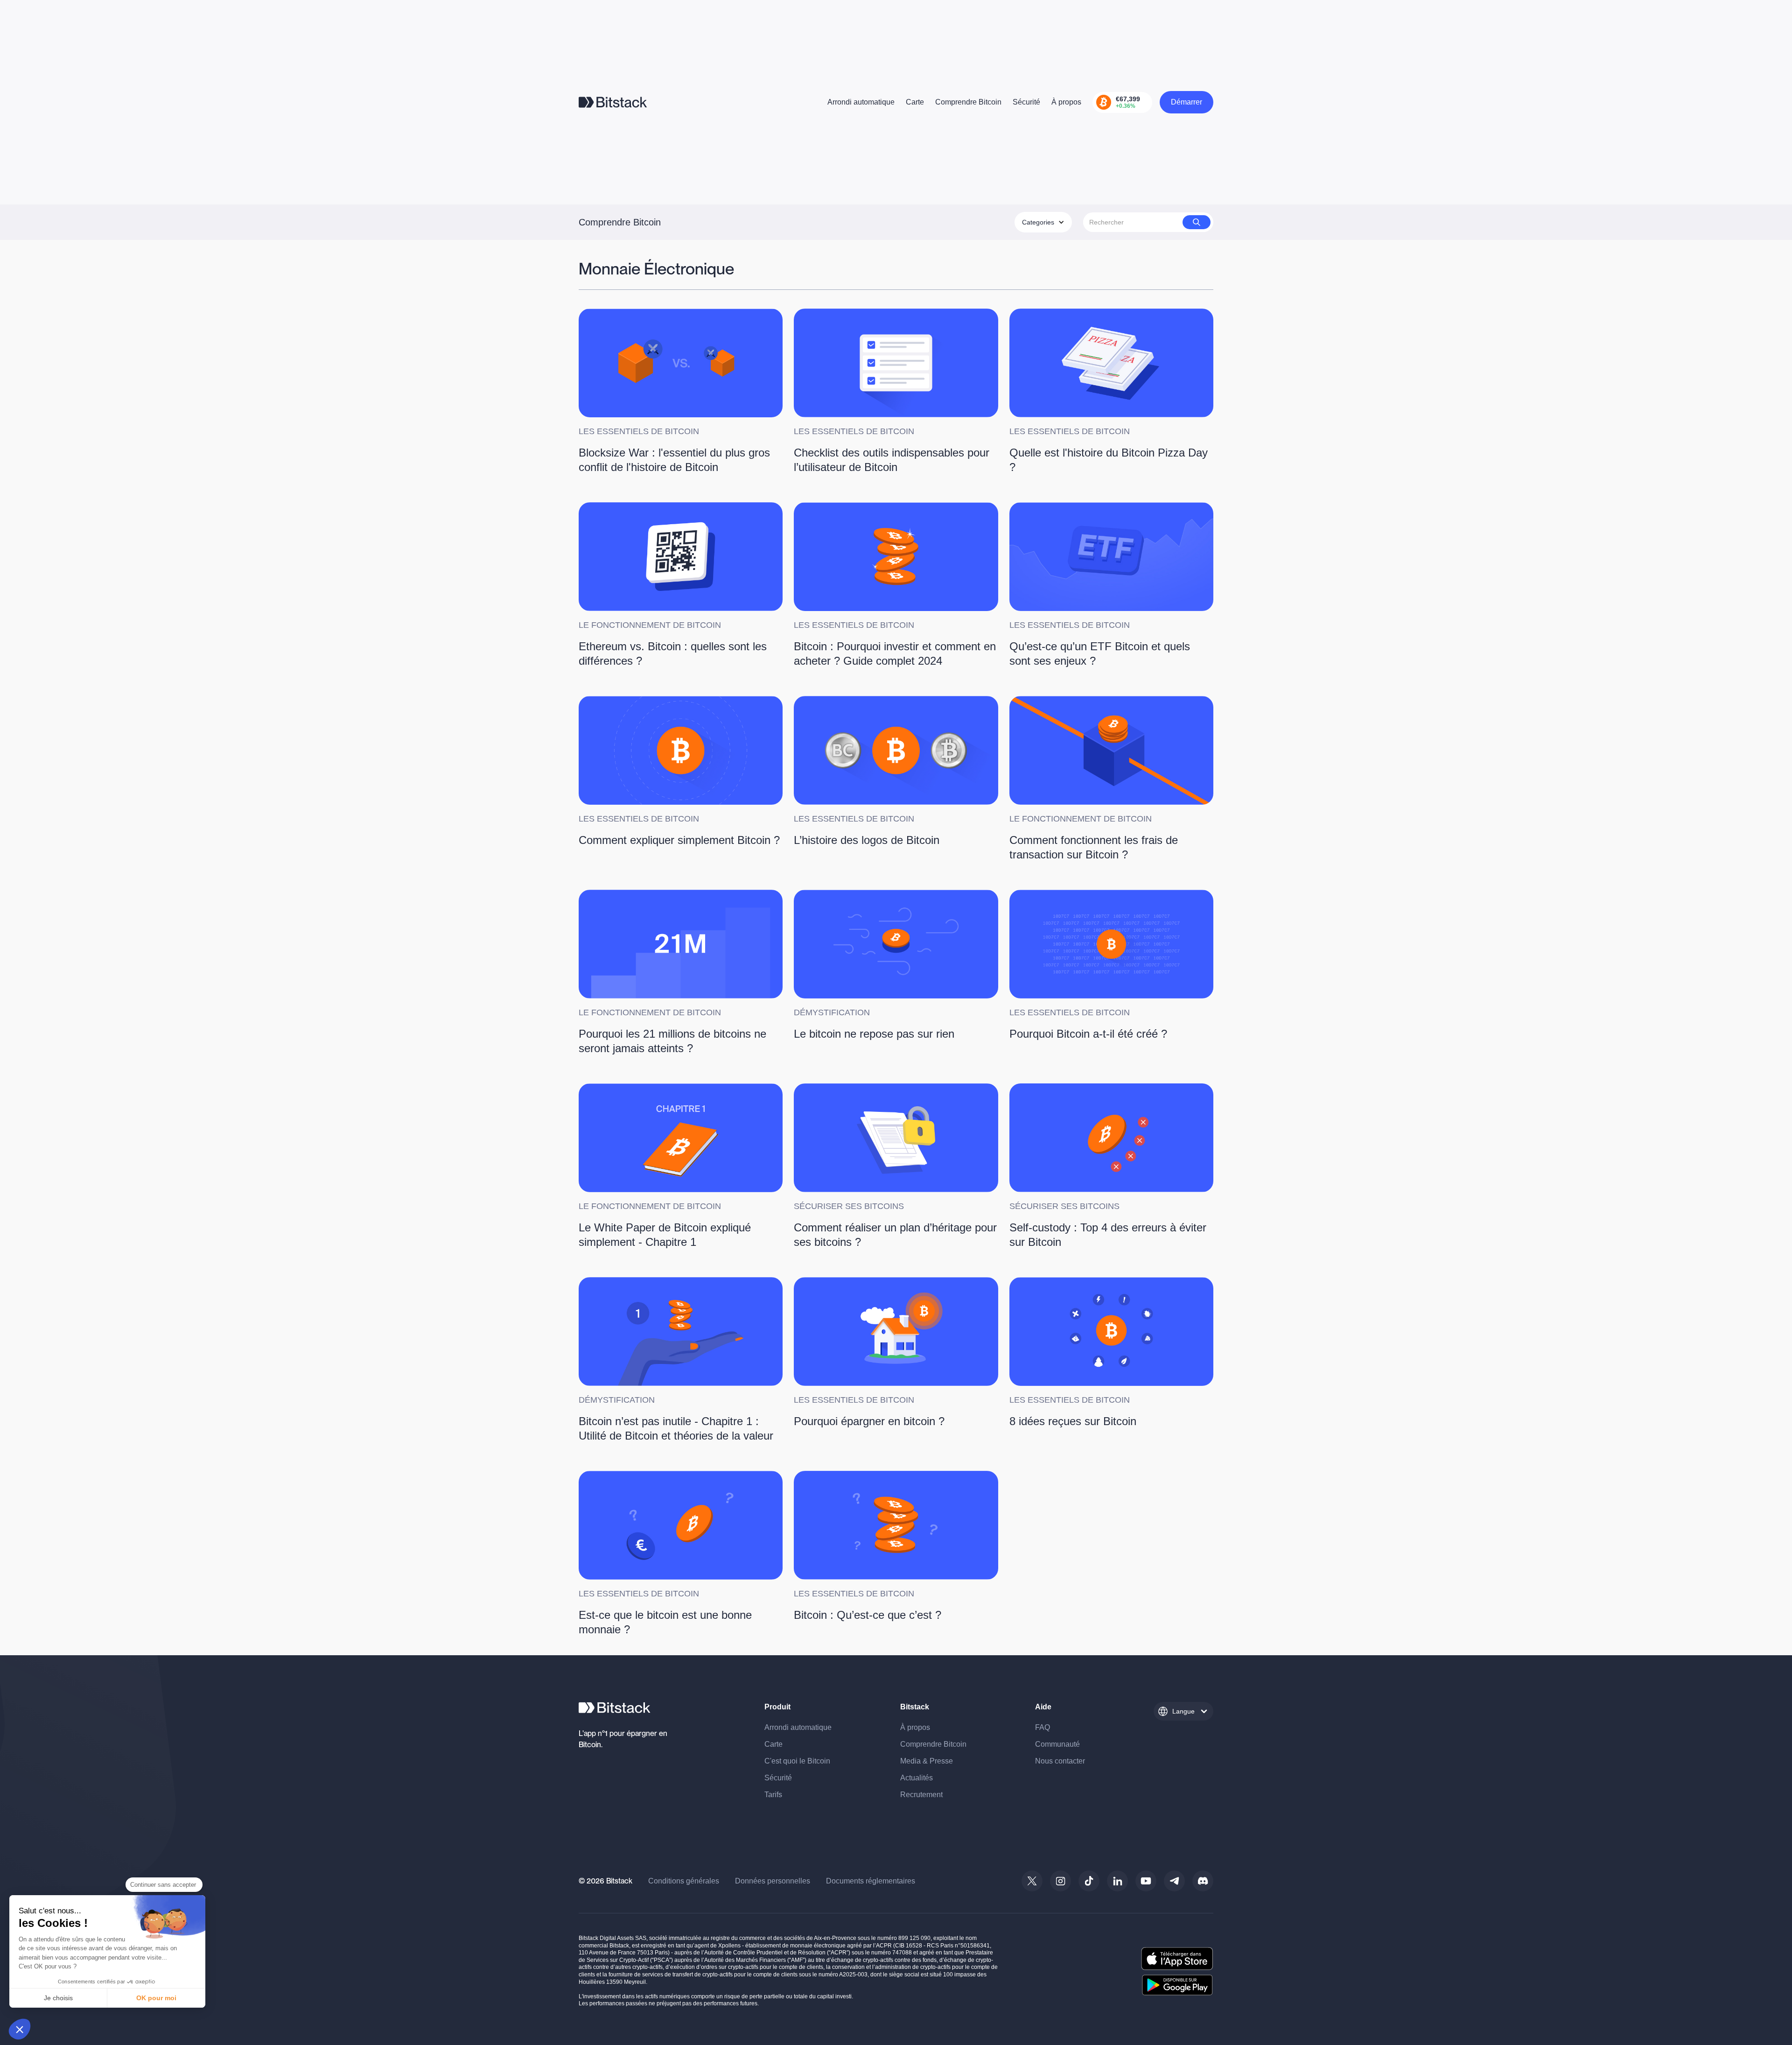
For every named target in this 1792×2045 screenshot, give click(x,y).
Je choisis (58, 1998)
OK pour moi (156, 1998)
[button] (20, 2029)
